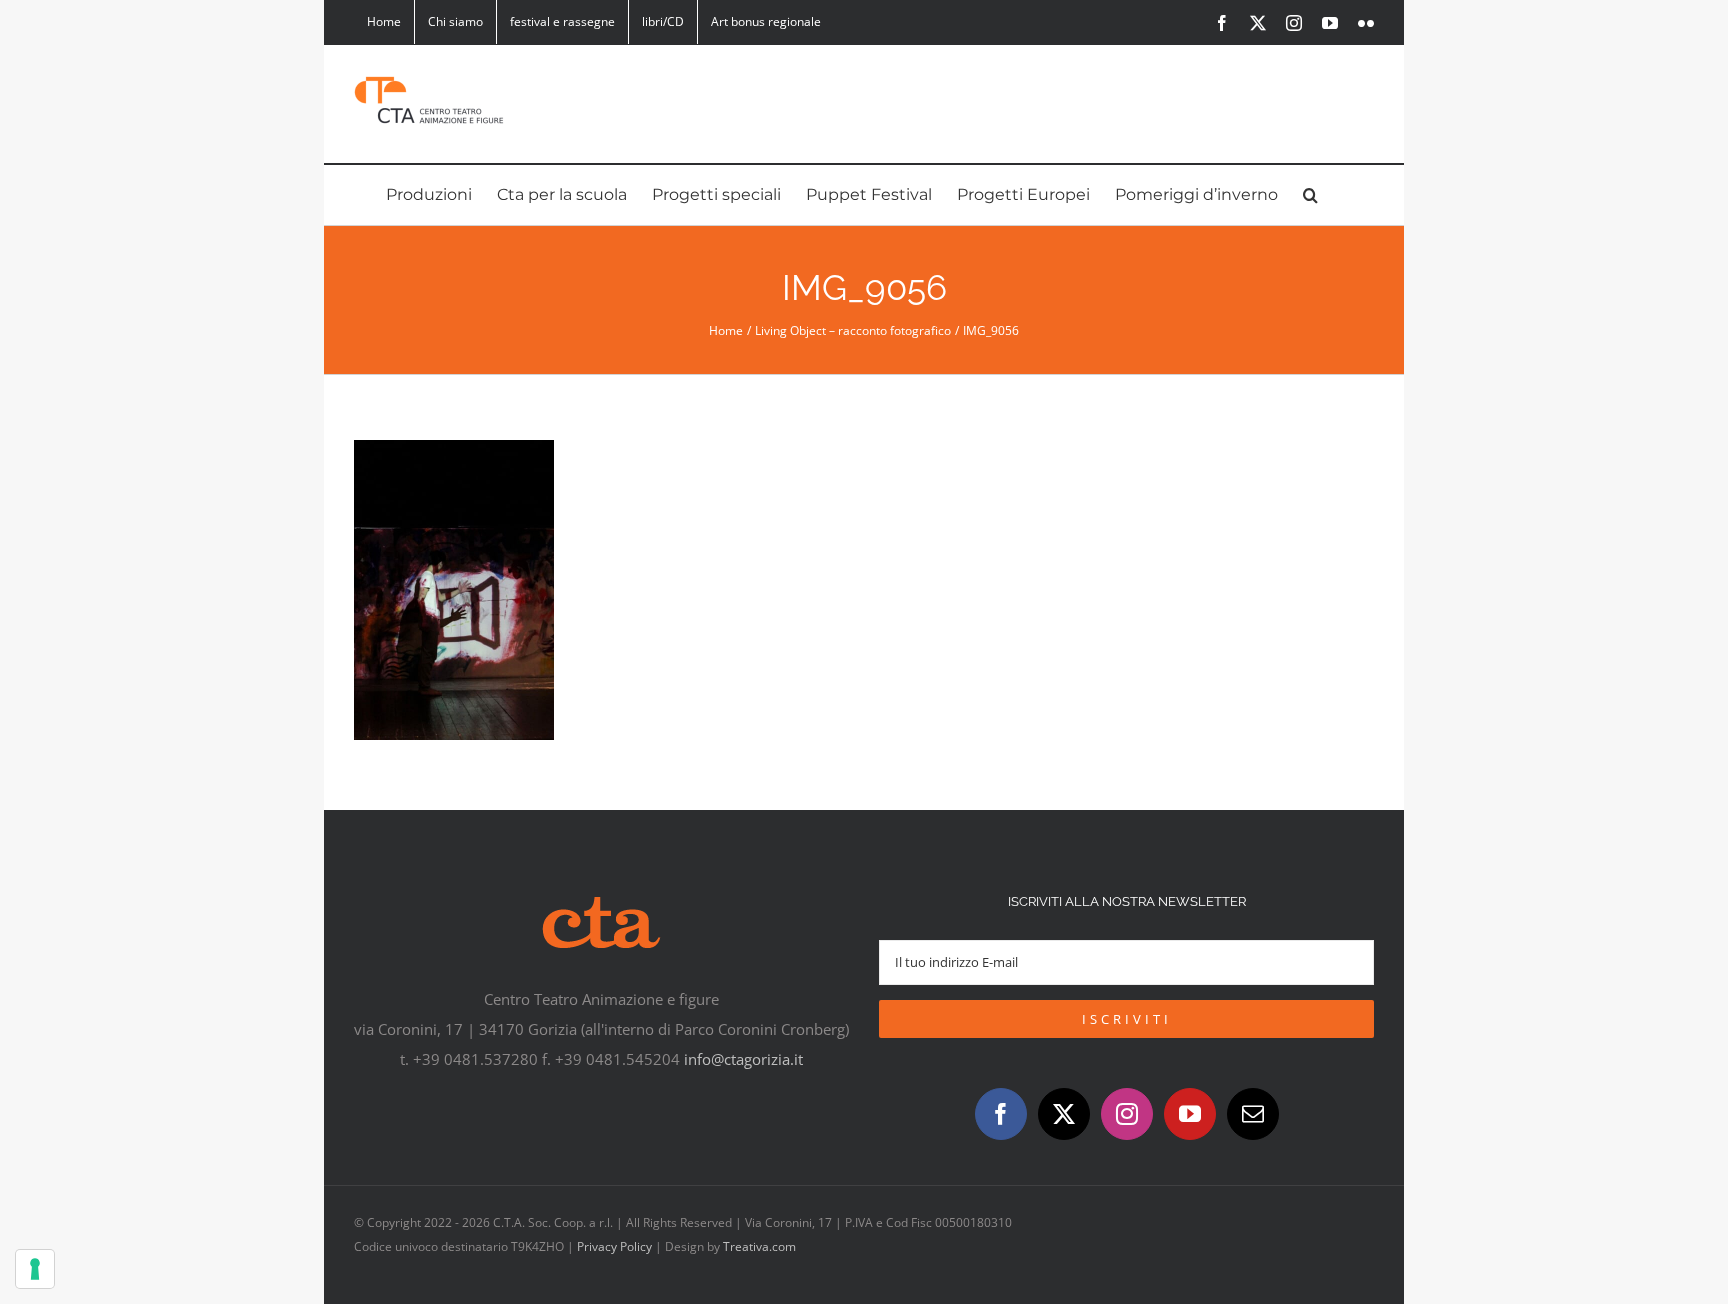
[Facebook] (1001, 1114)
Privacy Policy (614, 1246)
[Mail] (1253, 1114)
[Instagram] (1127, 1114)
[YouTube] (1190, 1114)
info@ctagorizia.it (743, 1059)
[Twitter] (1064, 1114)
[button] (1310, 195)
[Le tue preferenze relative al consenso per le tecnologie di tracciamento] (35, 1269)
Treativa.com (759, 1246)
